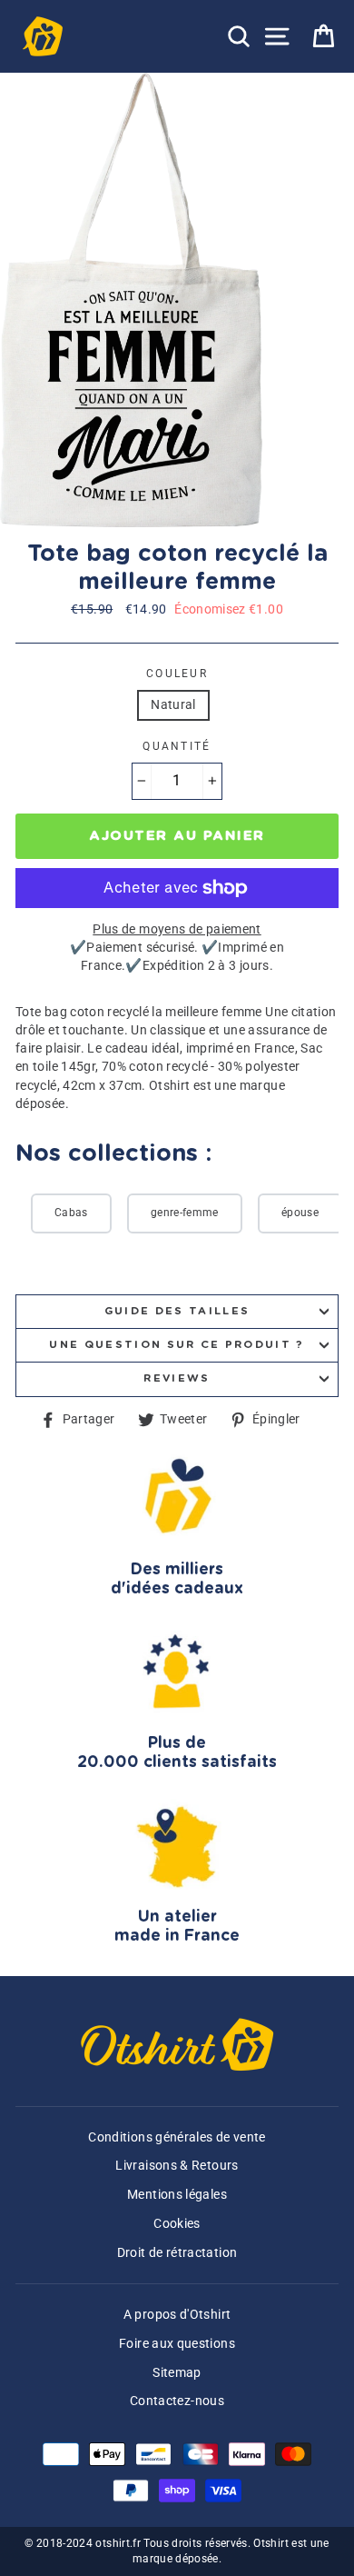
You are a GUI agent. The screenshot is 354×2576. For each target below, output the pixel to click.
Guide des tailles (177, 1311)
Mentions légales (177, 2195)
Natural (173, 705)
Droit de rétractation (177, 2253)
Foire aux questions (177, 2344)
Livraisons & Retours (177, 2166)
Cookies (177, 2224)
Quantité (177, 746)
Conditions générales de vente (177, 2137)
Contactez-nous (177, 2401)
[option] (133, 300)
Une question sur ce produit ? (177, 1345)
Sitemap (177, 2373)
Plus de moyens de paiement (177, 929)
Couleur (177, 674)
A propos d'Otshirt (177, 2315)
